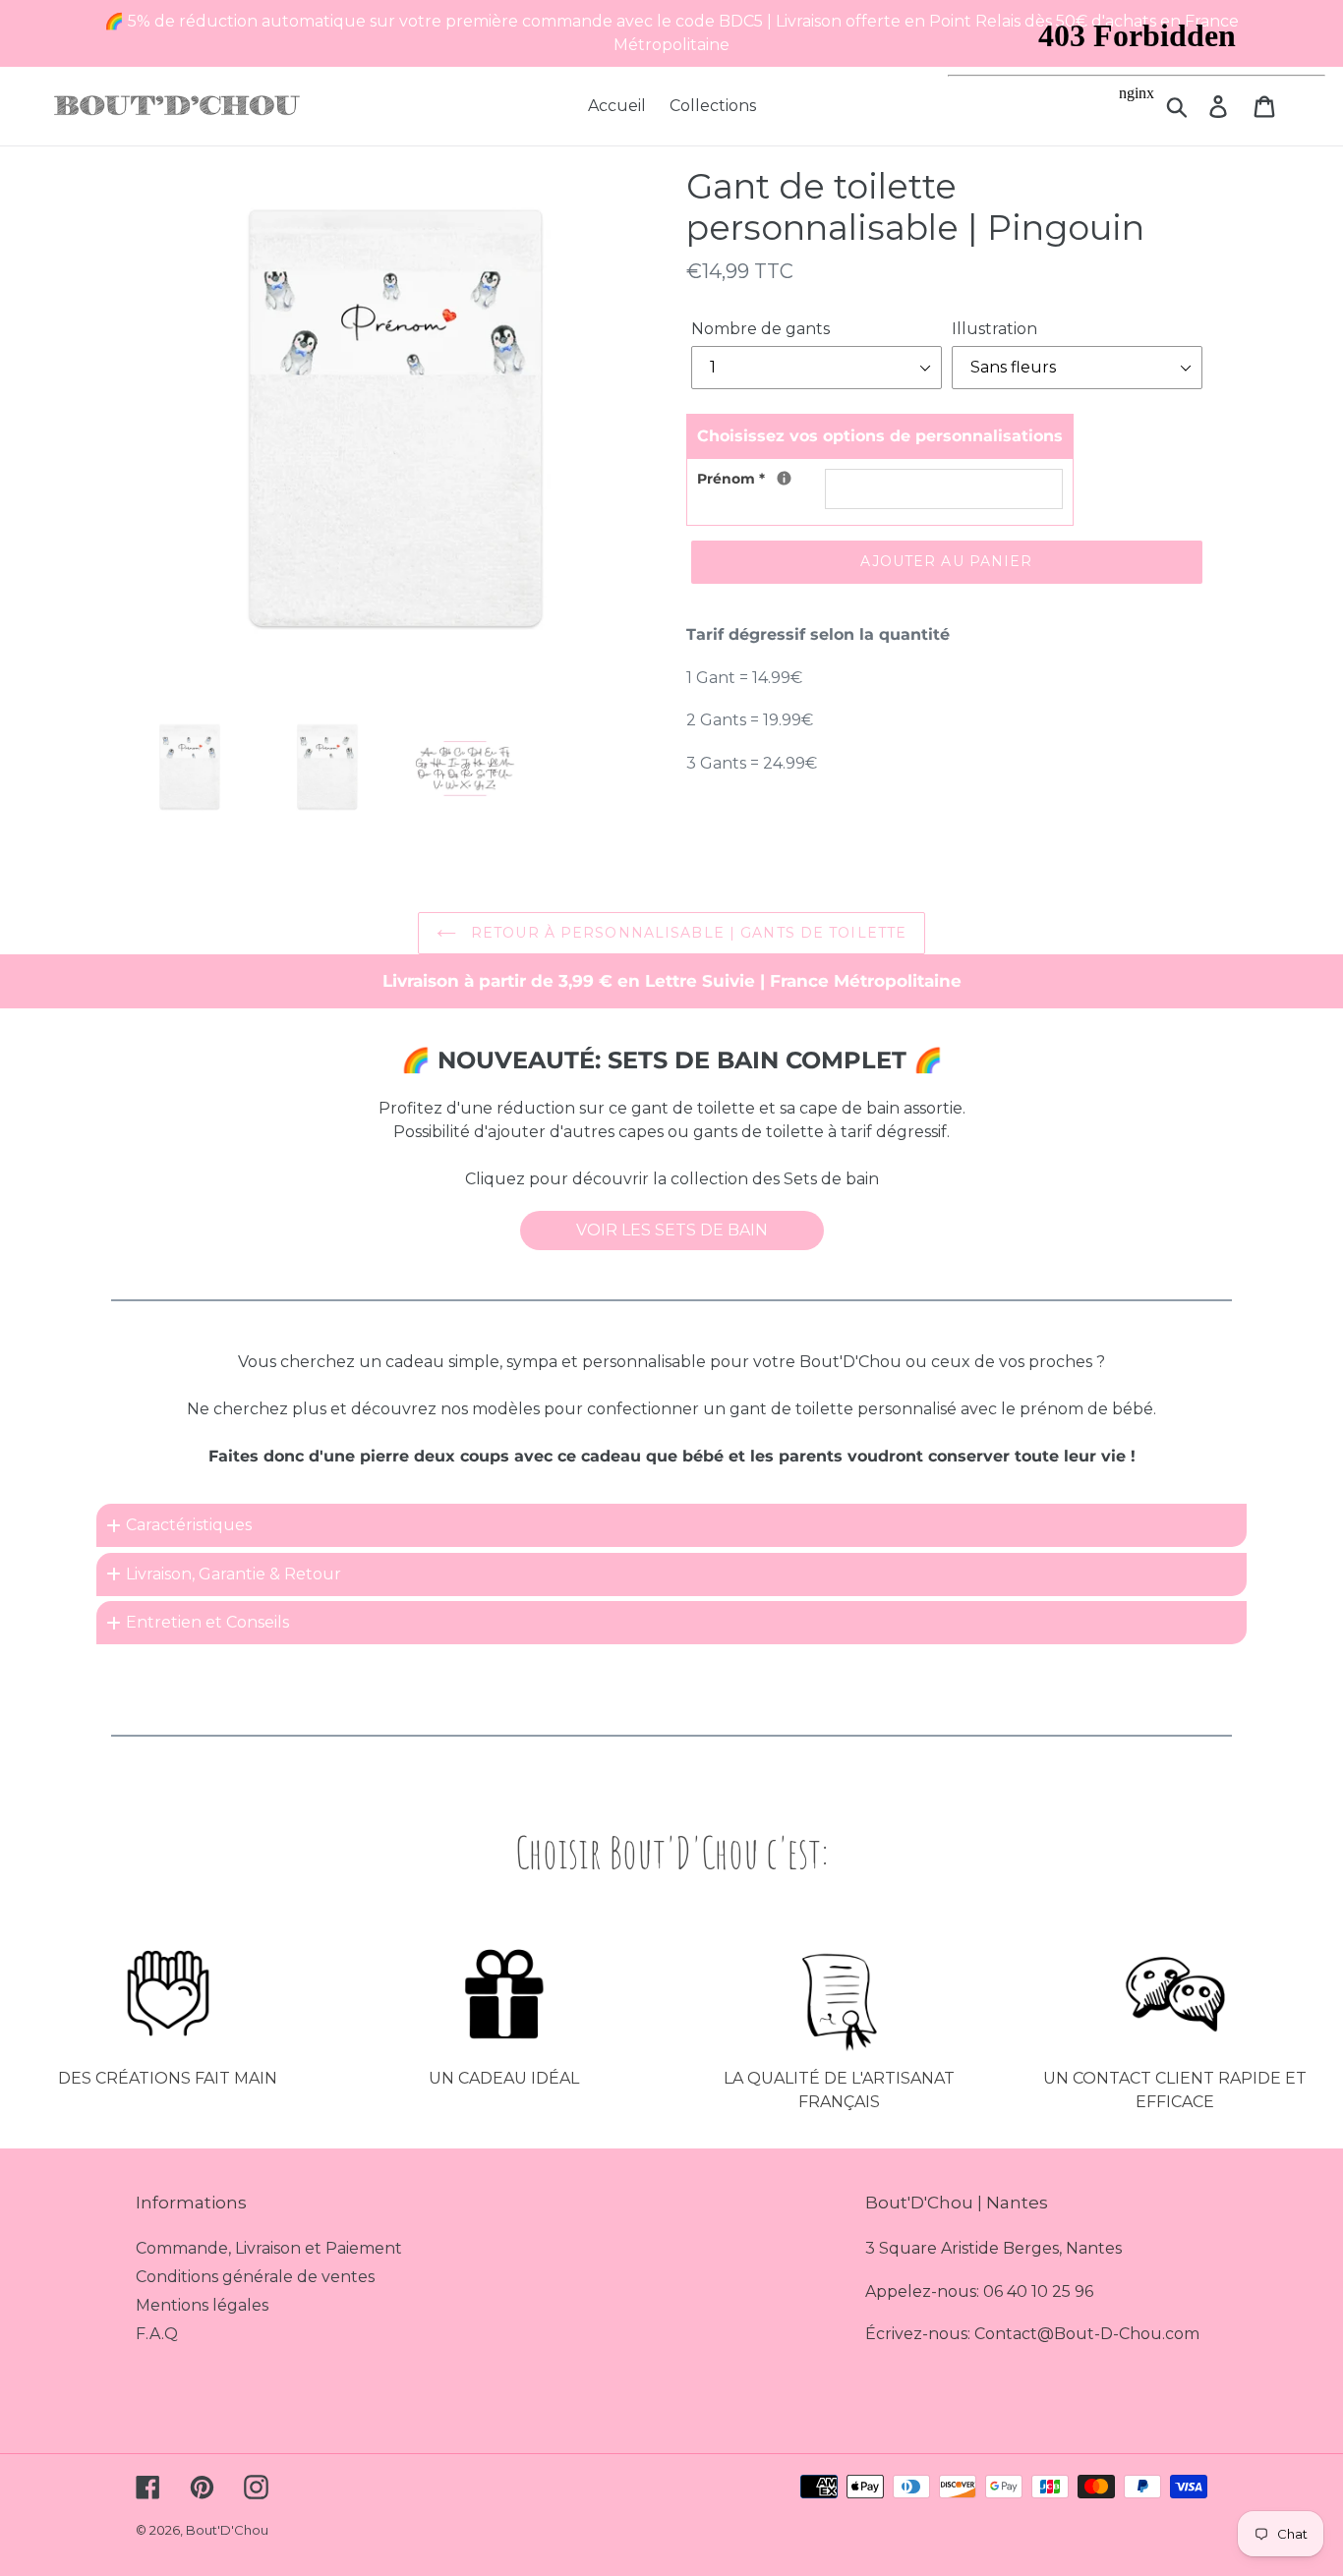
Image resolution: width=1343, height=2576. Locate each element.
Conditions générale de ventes (255, 2277)
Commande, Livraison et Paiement (269, 2248)
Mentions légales (202, 2305)
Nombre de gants (760, 329)
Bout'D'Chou (227, 2530)
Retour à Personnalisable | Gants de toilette (686, 933)
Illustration (994, 329)
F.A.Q (157, 2334)
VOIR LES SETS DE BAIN (672, 1230)
